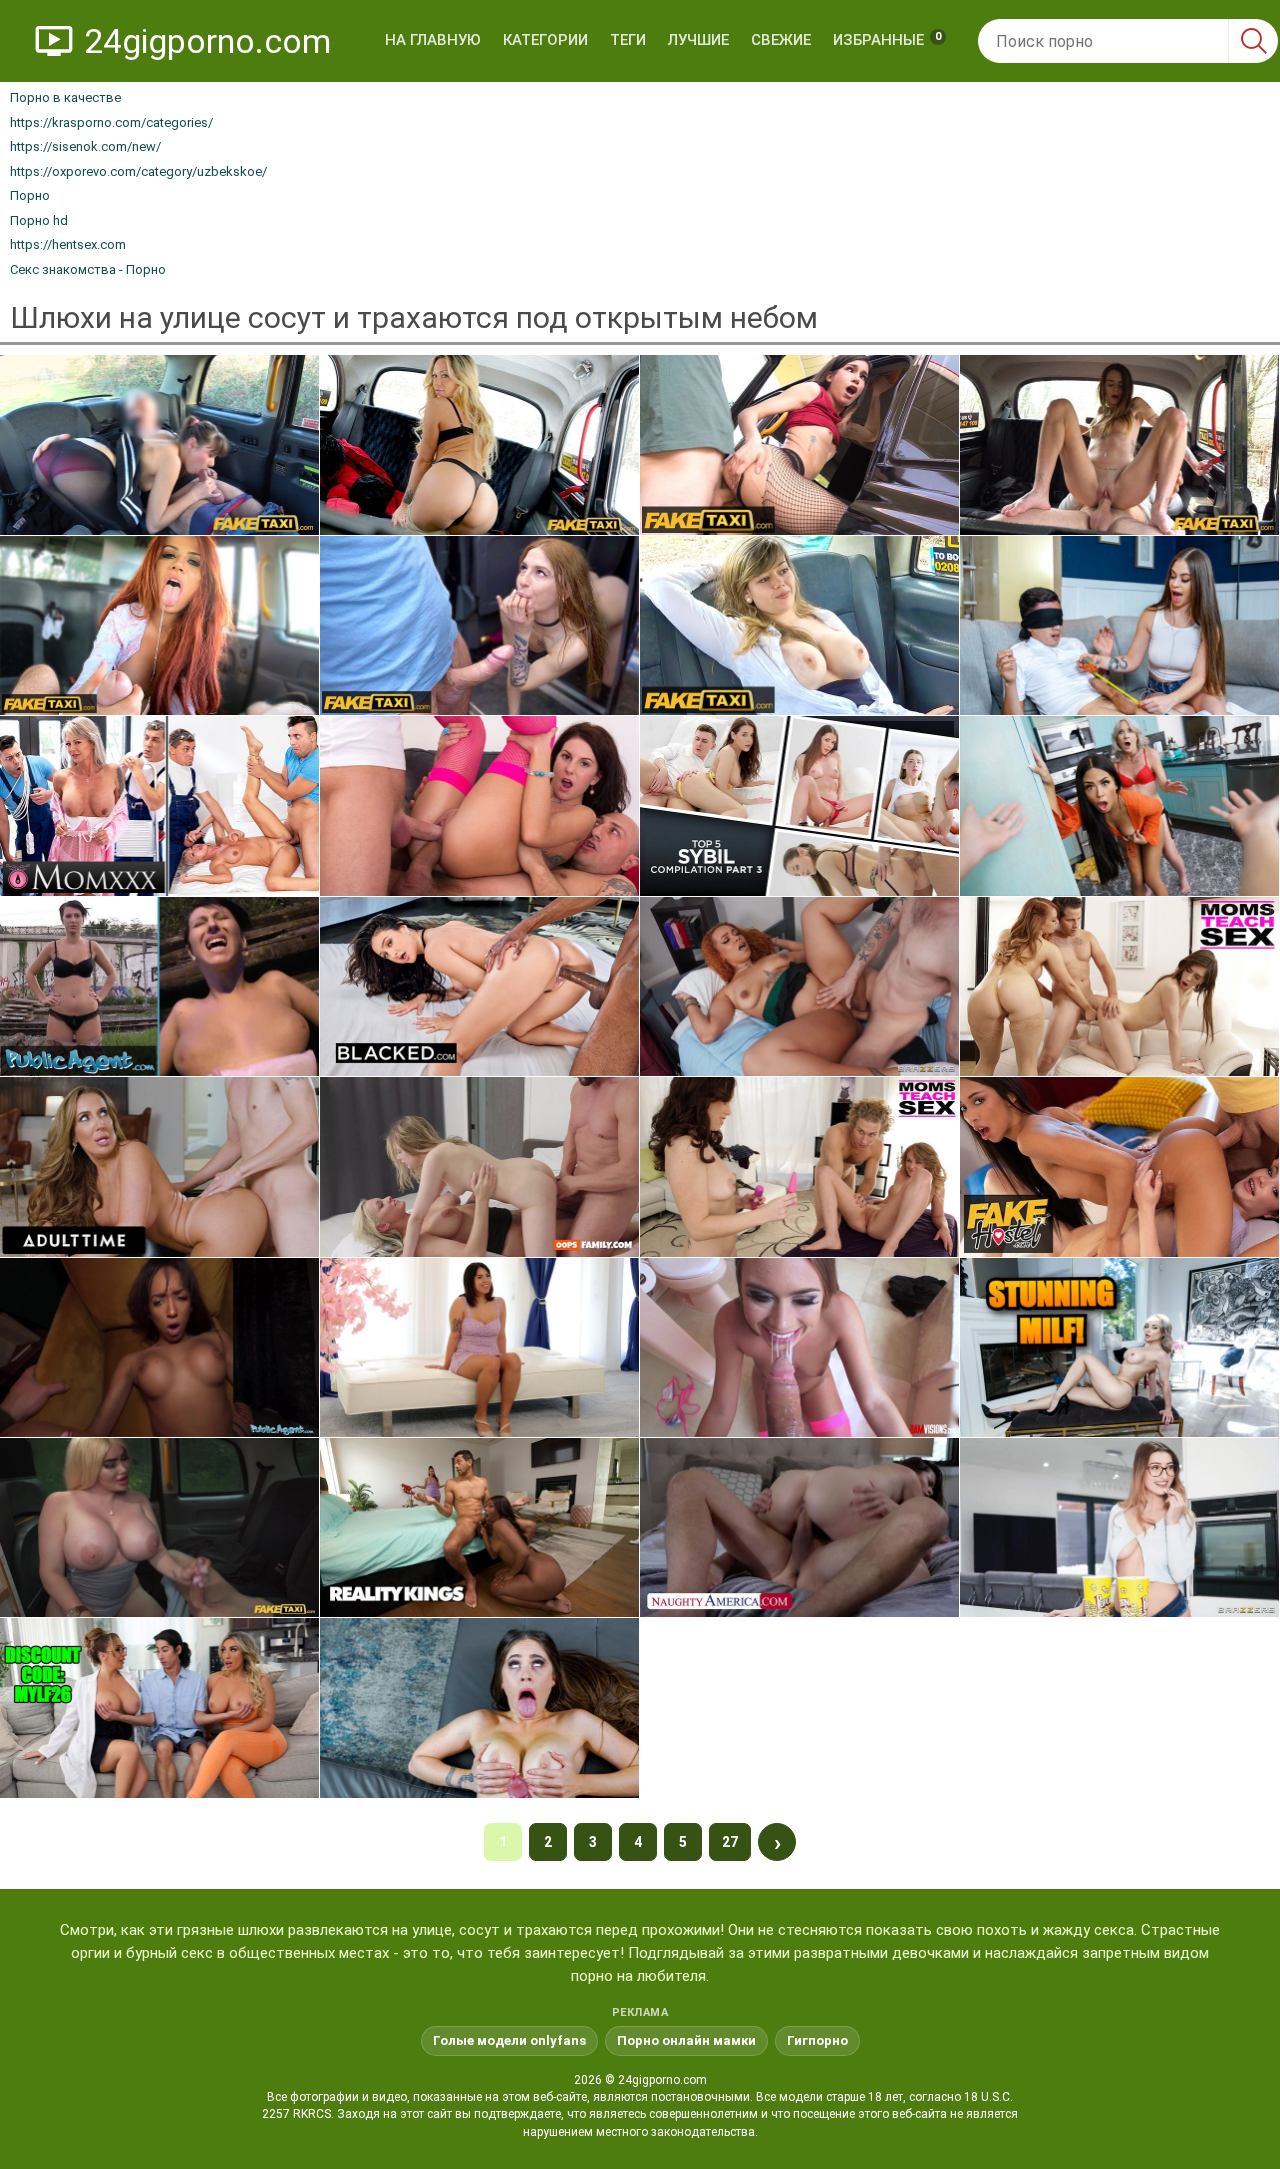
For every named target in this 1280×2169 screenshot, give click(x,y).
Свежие (781, 40)
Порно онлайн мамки (686, 2040)
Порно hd (39, 220)
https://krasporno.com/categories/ (111, 122)
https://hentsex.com (68, 244)
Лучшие (698, 40)
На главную (433, 40)
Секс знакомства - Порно (88, 269)
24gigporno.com (207, 41)
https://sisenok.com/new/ (85, 146)
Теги (628, 40)
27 (730, 1842)
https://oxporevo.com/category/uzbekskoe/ (138, 171)
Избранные (887, 39)
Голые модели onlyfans (509, 2040)
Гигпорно (817, 2040)
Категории (545, 40)
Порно (30, 195)
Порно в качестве (65, 97)
